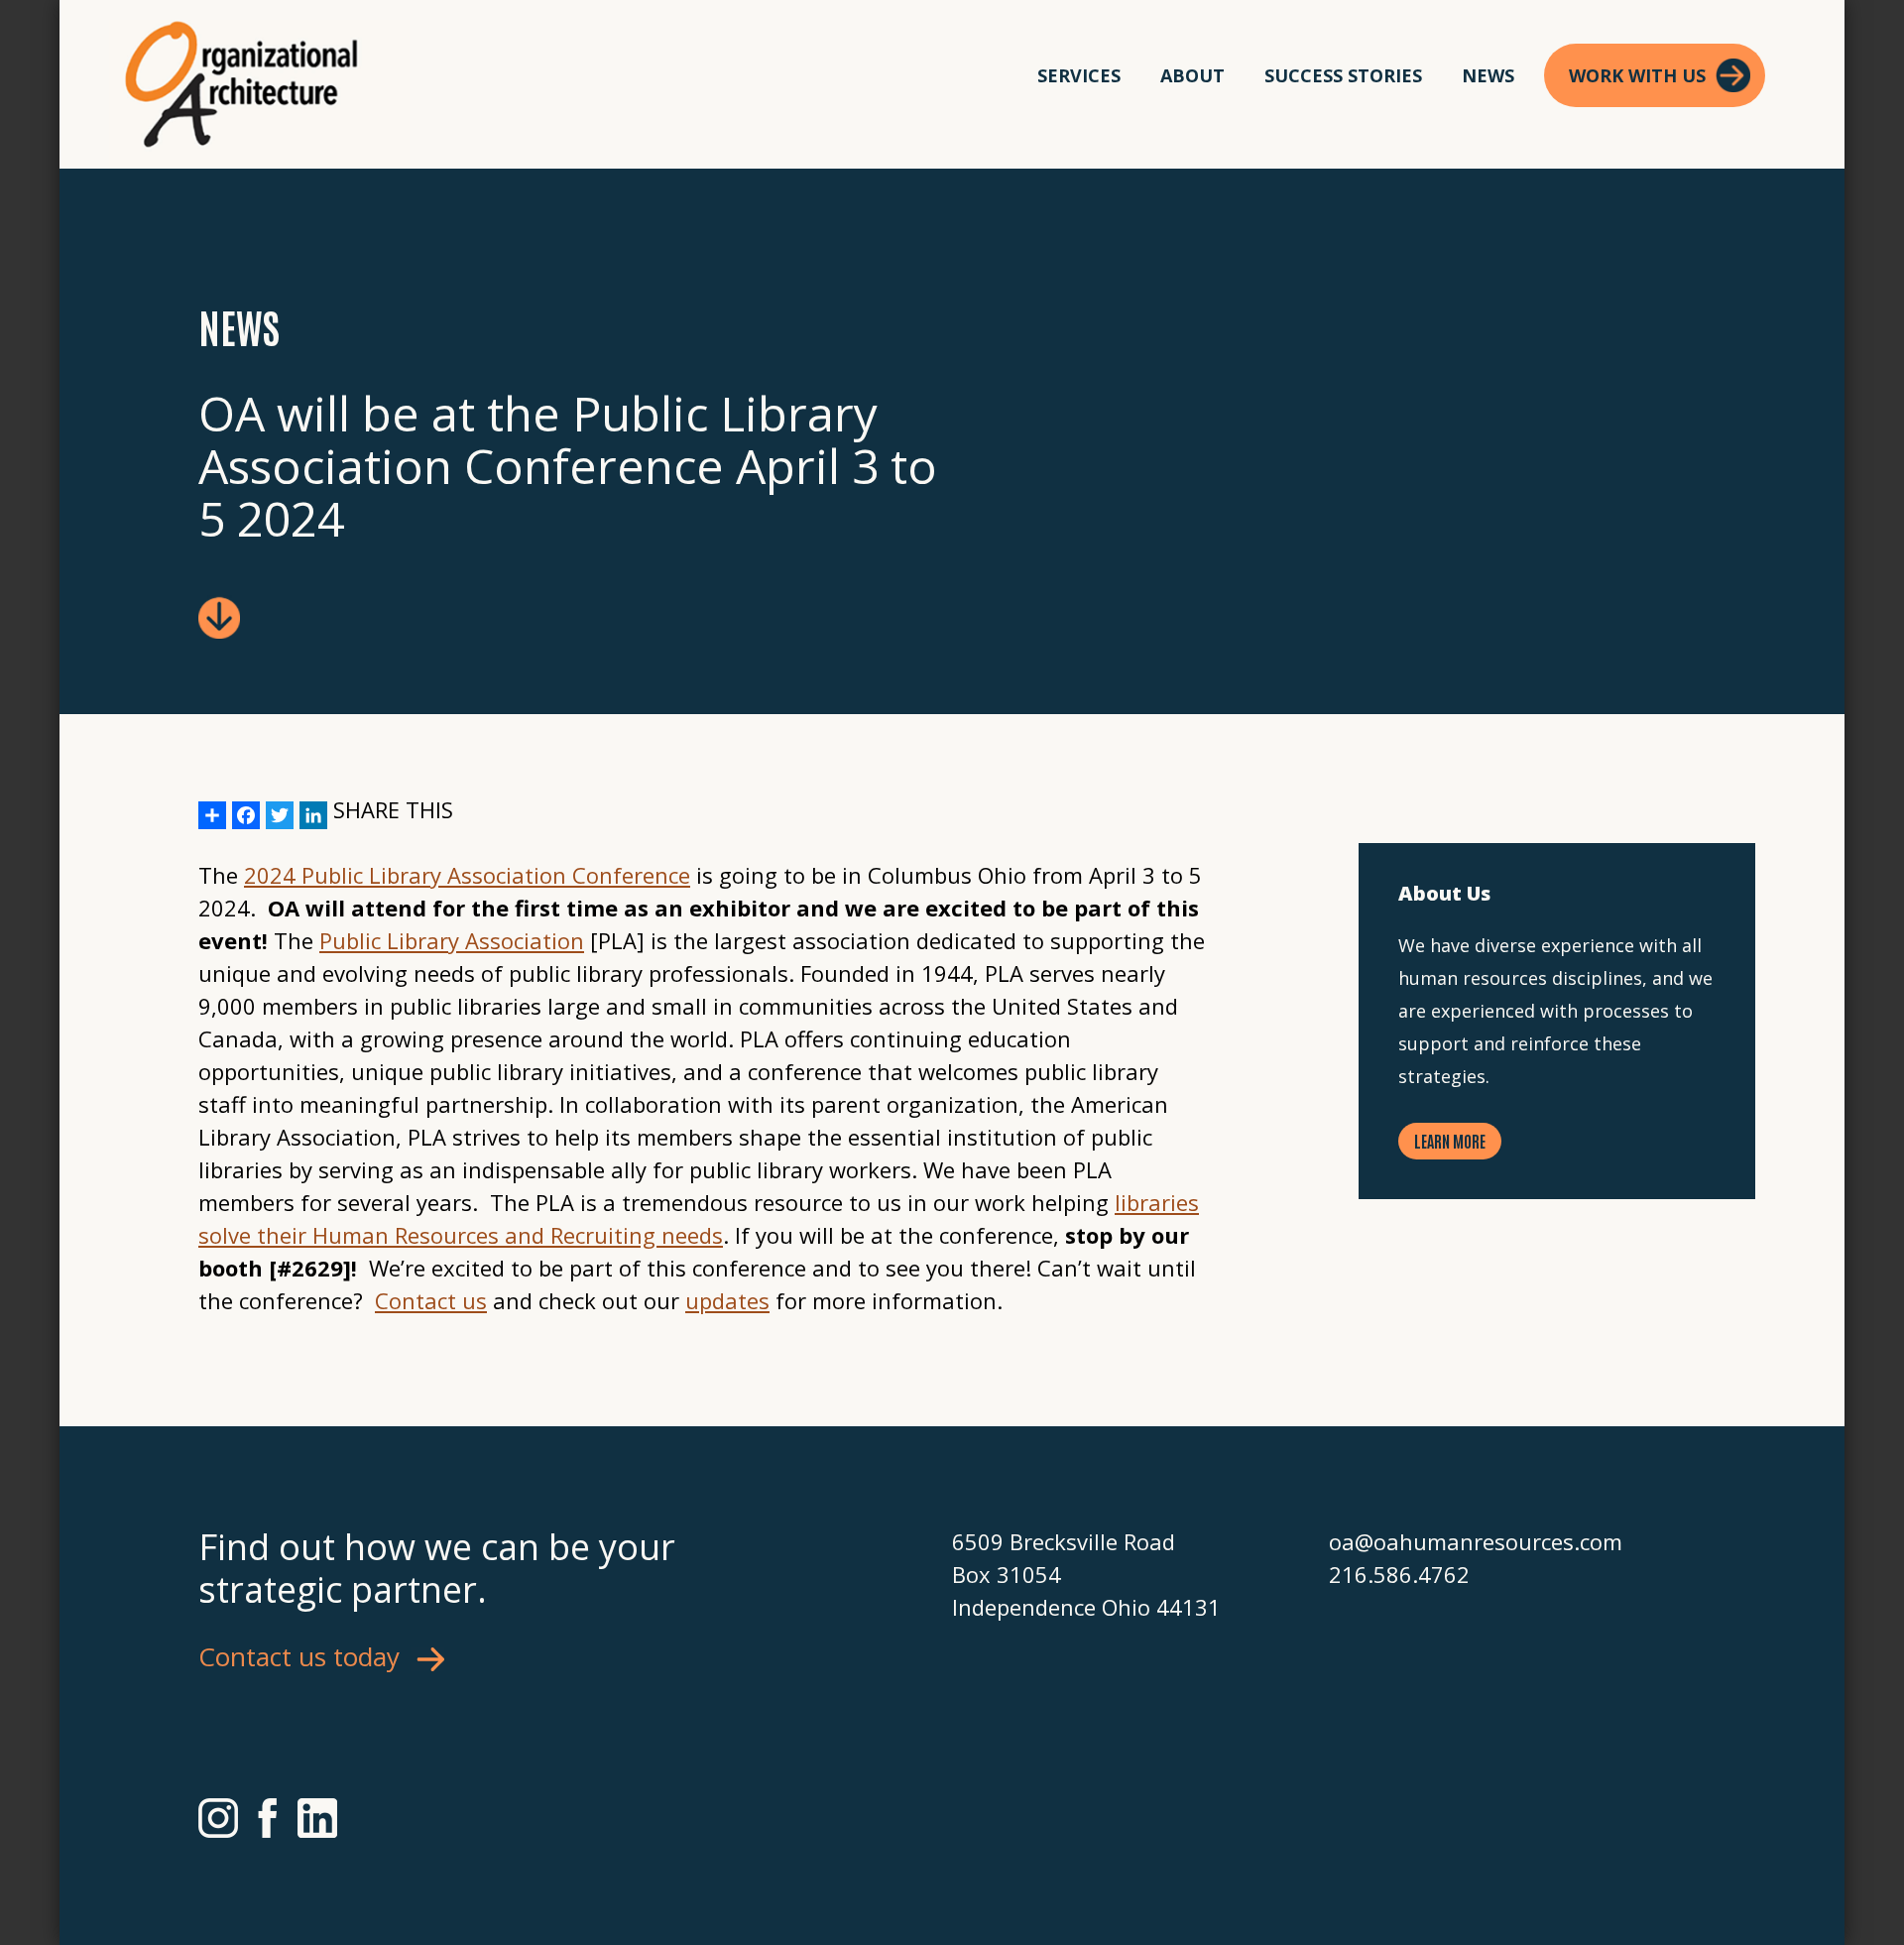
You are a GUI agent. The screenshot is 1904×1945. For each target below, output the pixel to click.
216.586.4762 (1399, 1574)
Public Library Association (452, 940)
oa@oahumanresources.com (1476, 1541)
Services (1079, 75)
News (1488, 75)
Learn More (1450, 1141)
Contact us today (299, 1656)
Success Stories (1343, 75)
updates (727, 1300)
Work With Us (1637, 75)
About (1192, 75)
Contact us (431, 1300)
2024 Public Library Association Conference (467, 875)
